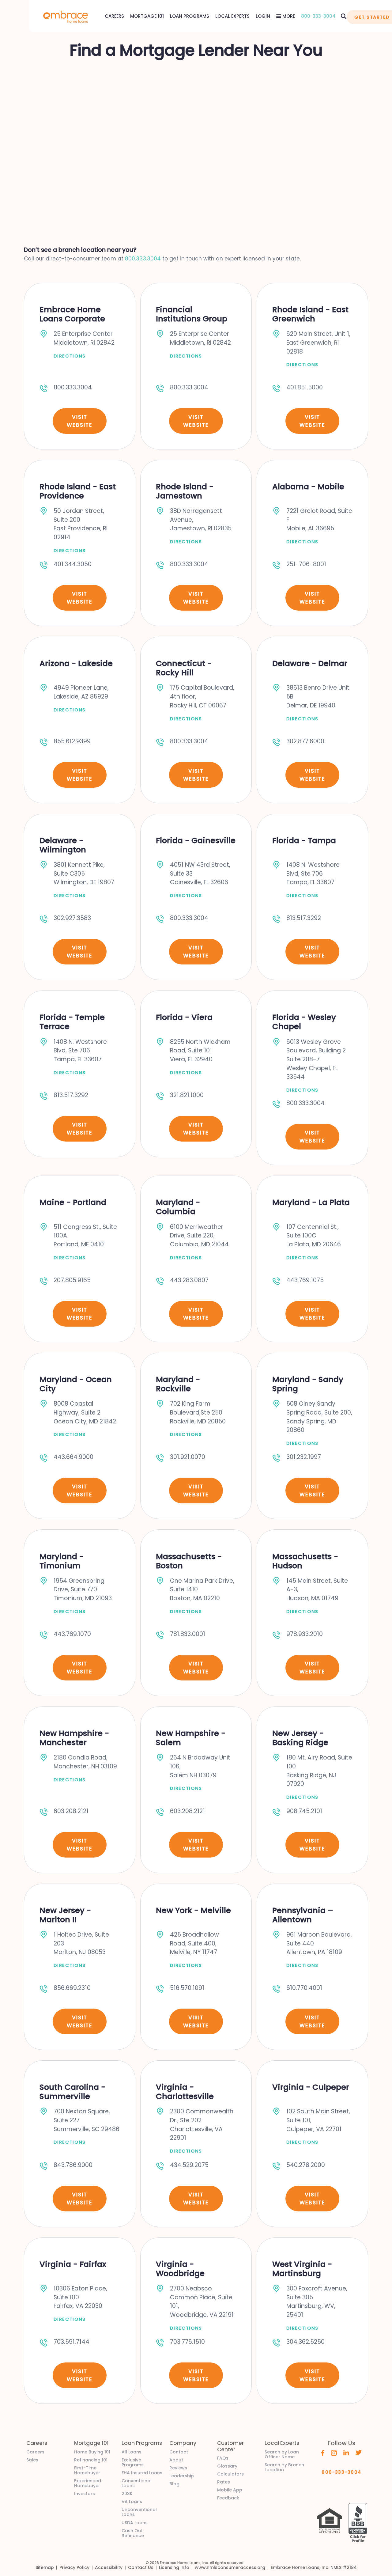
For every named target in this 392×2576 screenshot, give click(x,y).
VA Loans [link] (132, 2502)
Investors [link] (85, 2494)
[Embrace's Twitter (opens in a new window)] (359, 2452)
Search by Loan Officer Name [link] (282, 2454)
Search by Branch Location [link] (284, 2467)
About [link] (176, 2460)
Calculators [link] (230, 2474)
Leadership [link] (182, 2476)
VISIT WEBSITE (79, 421)
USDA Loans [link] (135, 2523)
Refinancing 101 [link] (91, 2460)
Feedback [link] (228, 2498)
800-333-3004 (318, 16)
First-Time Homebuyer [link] (87, 2470)
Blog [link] (174, 2484)
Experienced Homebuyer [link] (88, 2483)
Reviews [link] (178, 2468)
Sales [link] (32, 2460)
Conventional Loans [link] (137, 2483)
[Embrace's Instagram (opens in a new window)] (334, 2453)
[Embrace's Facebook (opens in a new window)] (323, 2453)
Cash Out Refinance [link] (133, 2533)
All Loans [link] (132, 2452)
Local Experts (232, 16)
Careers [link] (35, 2452)
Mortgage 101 (147, 16)
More (288, 16)
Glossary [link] (227, 2466)
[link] (66, 16)
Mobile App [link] (230, 2490)
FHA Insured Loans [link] (142, 2473)
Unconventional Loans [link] (139, 2512)
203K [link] (127, 2494)
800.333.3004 (143, 259)
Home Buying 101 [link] (92, 2452)
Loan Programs (190, 16)
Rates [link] (224, 2482)
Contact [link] (179, 2452)
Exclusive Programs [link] (133, 2462)
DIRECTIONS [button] (70, 356)
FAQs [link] (223, 2458)
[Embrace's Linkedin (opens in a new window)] (346, 2452)
